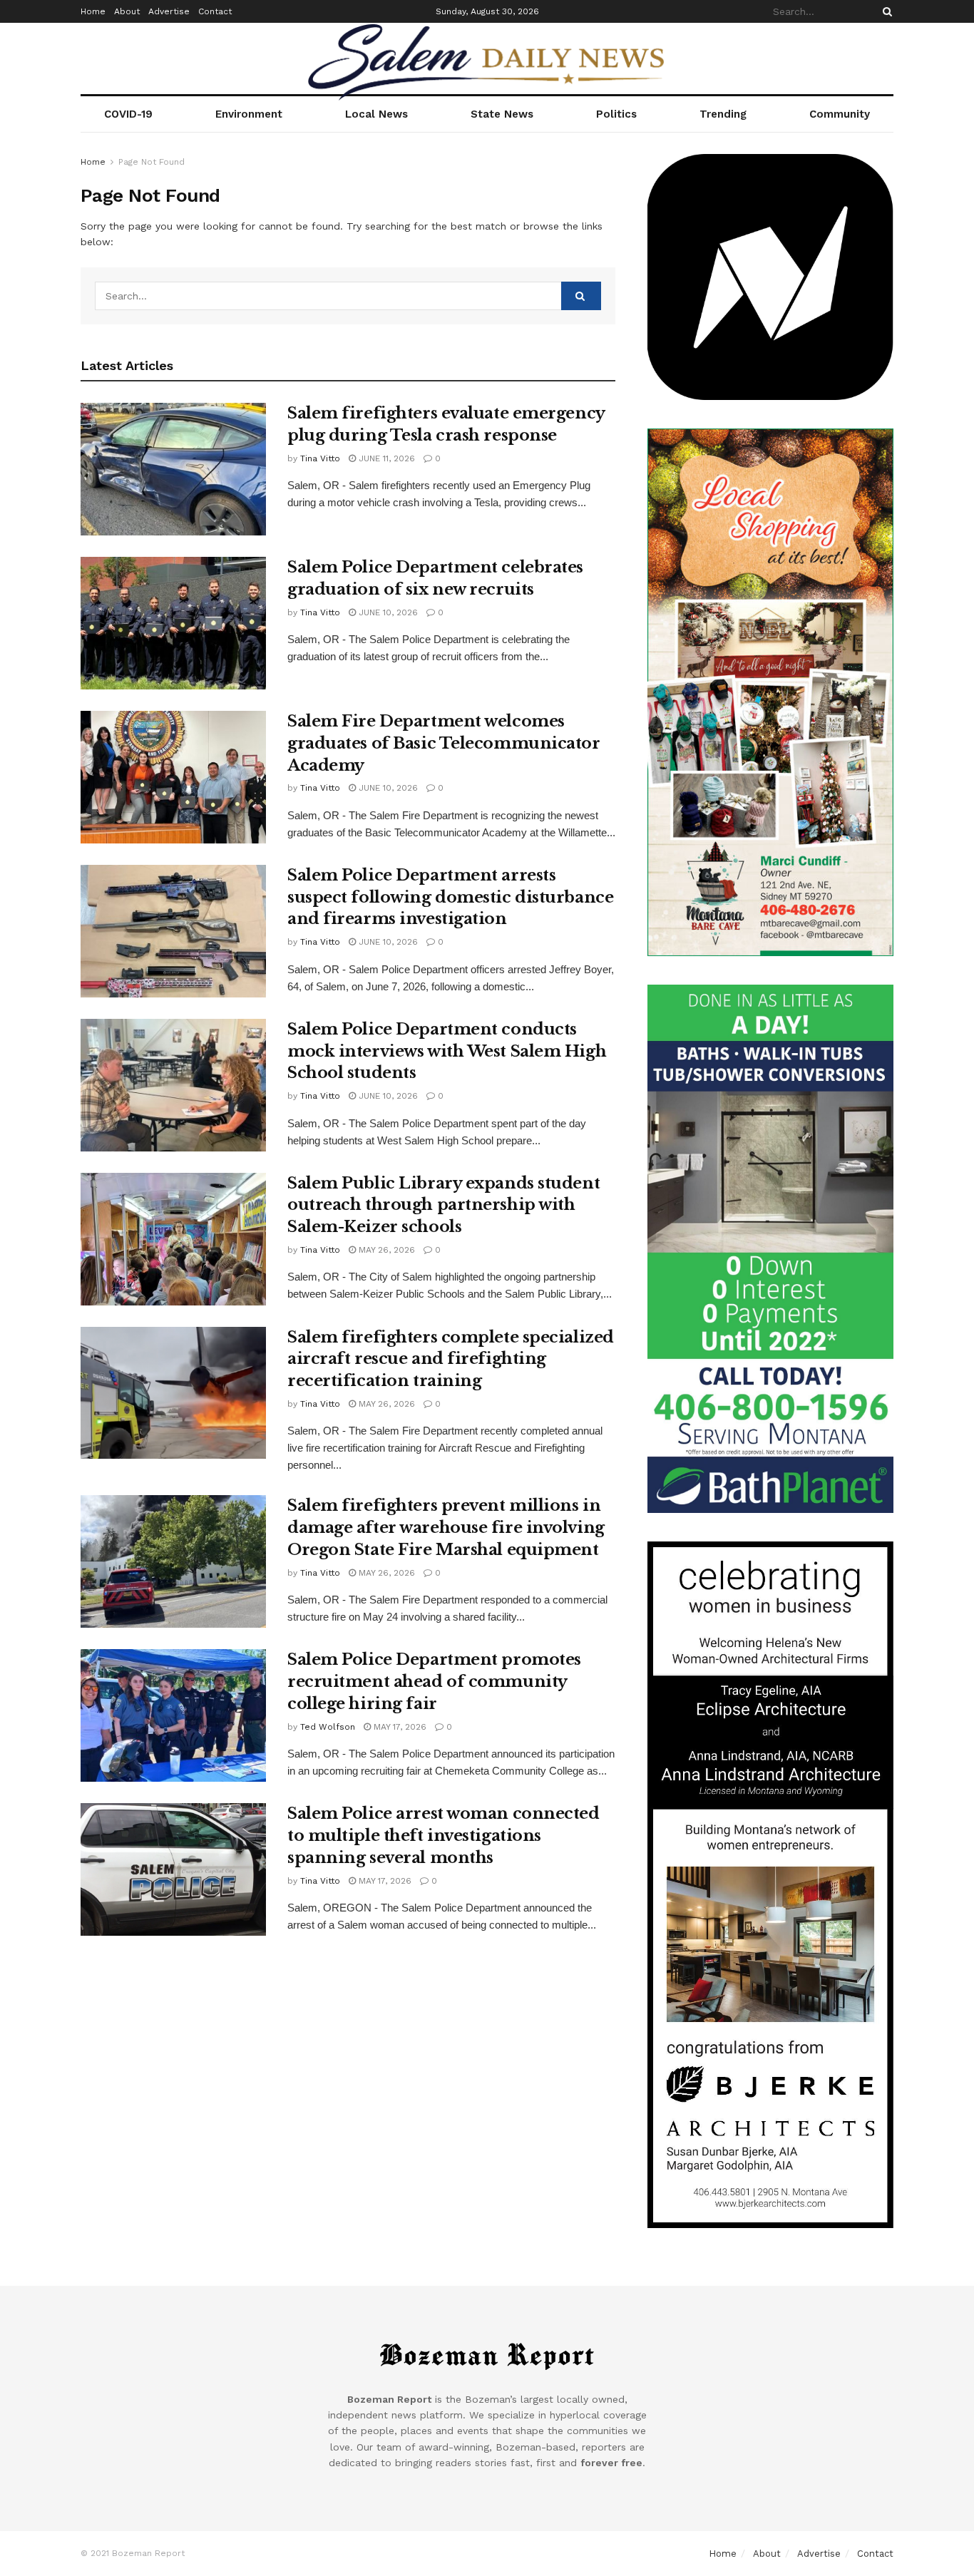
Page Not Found (152, 162)
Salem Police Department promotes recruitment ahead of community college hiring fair (434, 1682)
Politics (616, 114)
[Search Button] (885, 11)
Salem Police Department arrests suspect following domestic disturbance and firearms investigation (450, 897)
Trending (723, 114)
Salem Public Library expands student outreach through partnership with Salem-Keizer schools (444, 1205)
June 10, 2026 (387, 612)
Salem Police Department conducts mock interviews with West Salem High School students (447, 1051)
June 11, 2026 (385, 458)
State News (502, 114)
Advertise (169, 11)
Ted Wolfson (328, 1727)
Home (93, 11)
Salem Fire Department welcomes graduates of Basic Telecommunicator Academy (444, 743)
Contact (215, 11)
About (127, 11)
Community (840, 114)
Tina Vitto (320, 458)
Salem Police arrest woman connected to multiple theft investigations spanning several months (444, 1836)
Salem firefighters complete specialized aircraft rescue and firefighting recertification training (451, 1359)
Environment (249, 114)
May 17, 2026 (399, 1727)
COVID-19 (128, 114)
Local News (376, 114)
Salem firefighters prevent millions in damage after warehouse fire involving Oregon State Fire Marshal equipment (446, 1528)
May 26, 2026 (385, 1250)
